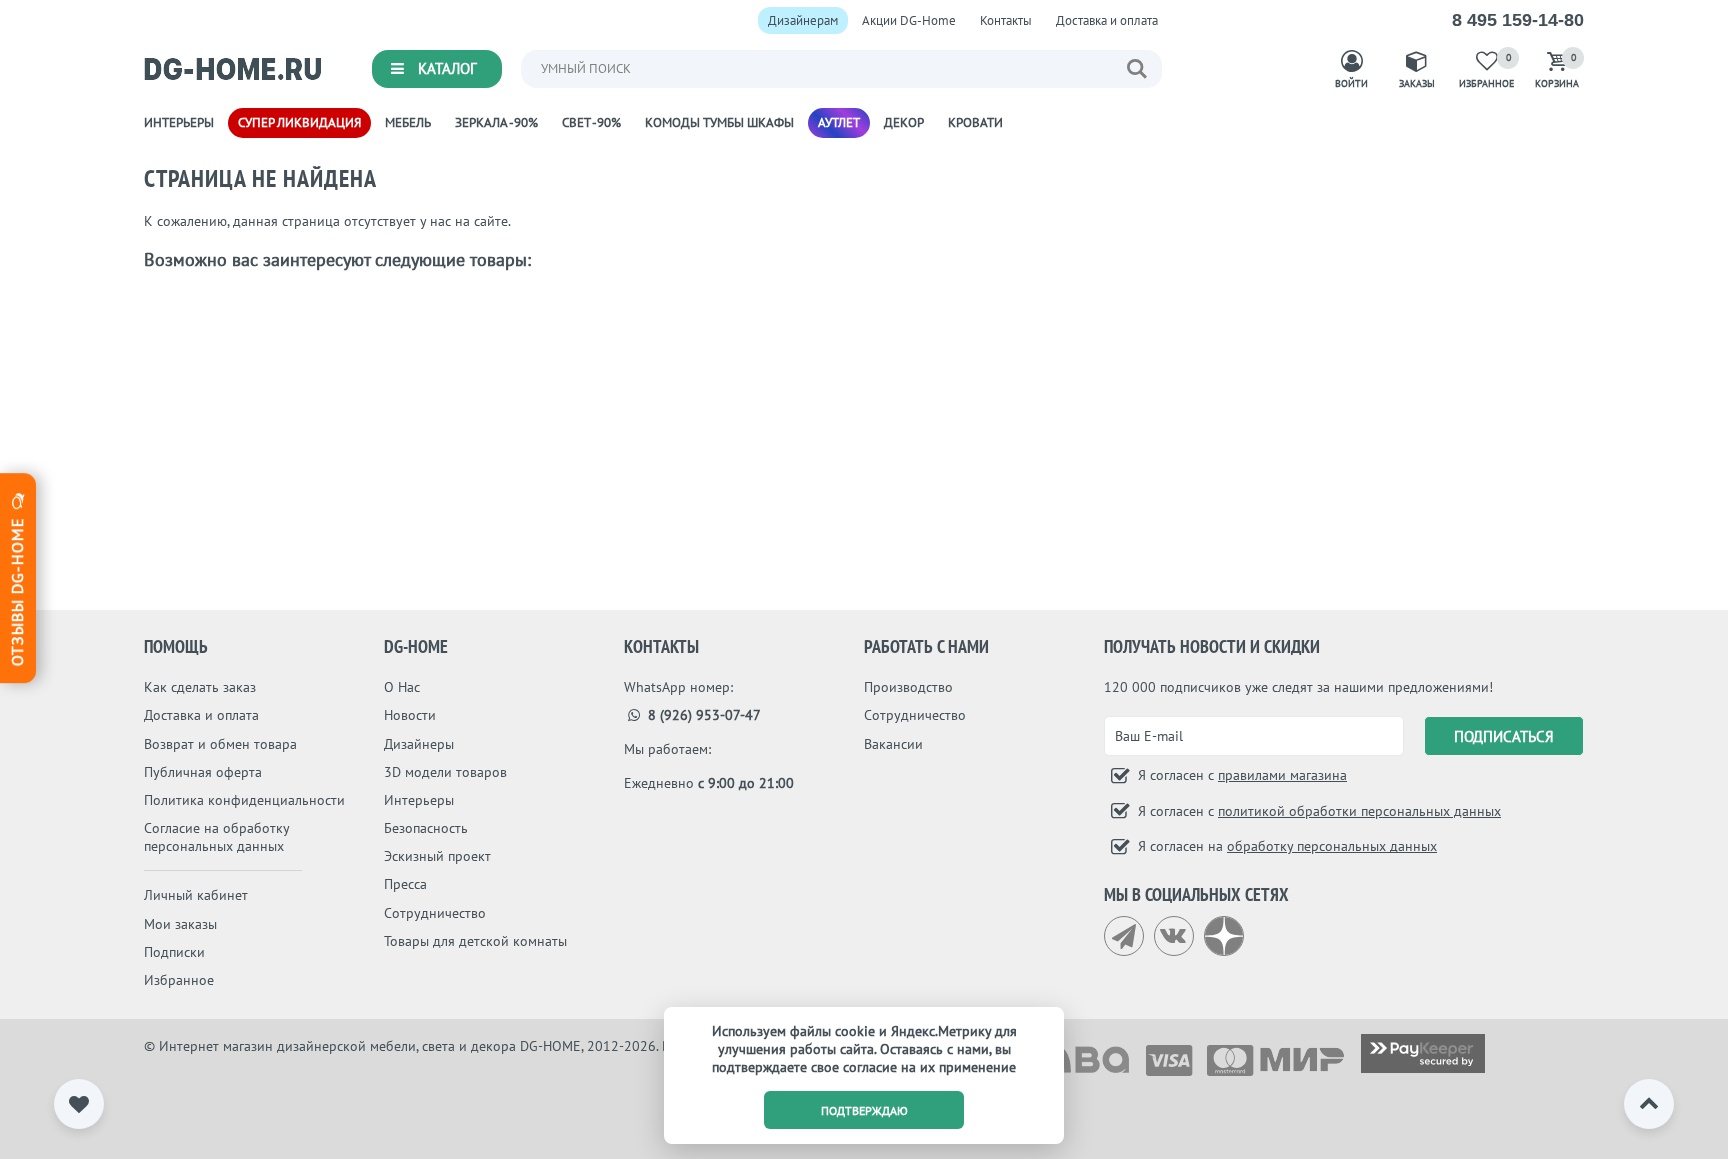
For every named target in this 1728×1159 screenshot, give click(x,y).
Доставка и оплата (1107, 20)
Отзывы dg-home (17, 589)
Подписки (174, 952)
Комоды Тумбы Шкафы (719, 122)
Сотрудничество (435, 913)
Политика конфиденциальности (244, 800)
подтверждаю (864, 1110)
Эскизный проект (437, 856)
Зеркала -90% (496, 122)
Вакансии (893, 744)
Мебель (408, 122)
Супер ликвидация (299, 122)
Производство (908, 687)
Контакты (1006, 20)
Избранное (179, 980)
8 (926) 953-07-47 (702, 715)
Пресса (405, 884)
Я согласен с (1240, 775)
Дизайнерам (803, 20)
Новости (410, 715)
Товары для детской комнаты (475, 941)
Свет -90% (591, 122)
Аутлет (839, 122)
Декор (904, 122)
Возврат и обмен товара (220, 744)
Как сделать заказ (200, 687)
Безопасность (426, 828)
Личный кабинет (196, 895)
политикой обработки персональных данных (1359, 811)
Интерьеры (179, 122)
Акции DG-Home (909, 20)
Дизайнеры (419, 744)
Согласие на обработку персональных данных (216, 837)
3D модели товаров (445, 772)
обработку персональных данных (1332, 846)
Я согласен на (1285, 846)
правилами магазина (1282, 775)
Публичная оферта (203, 772)
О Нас (402, 687)
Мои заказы (180, 924)
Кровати (975, 122)
